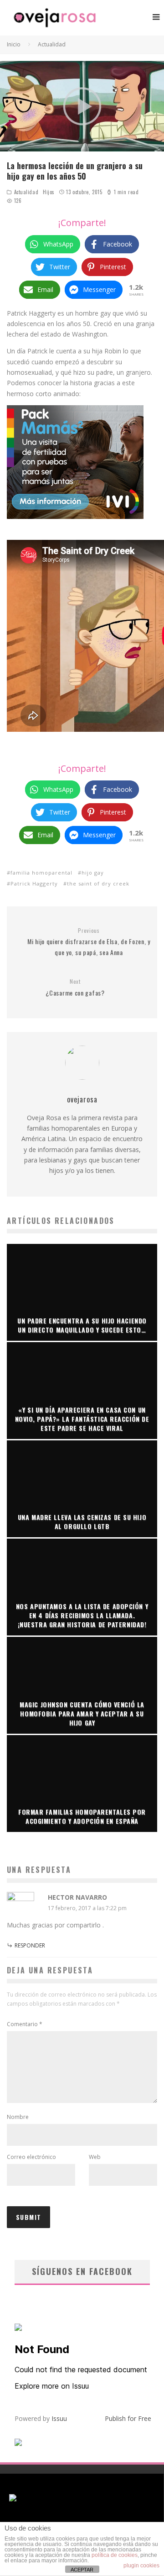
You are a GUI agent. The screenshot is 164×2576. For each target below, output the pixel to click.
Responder (30, 1945)
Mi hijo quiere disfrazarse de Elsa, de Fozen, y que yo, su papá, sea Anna (89, 942)
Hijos (49, 192)
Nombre (18, 2117)
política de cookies (115, 2555)
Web (95, 2157)
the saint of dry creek (98, 883)
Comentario (25, 2024)
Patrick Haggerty (34, 883)
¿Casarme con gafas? (75, 988)
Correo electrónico (31, 2157)
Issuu (59, 2418)
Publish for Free (128, 2418)
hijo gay (93, 873)
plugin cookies (141, 2566)
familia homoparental (41, 873)
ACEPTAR (82, 2570)
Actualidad (26, 192)
